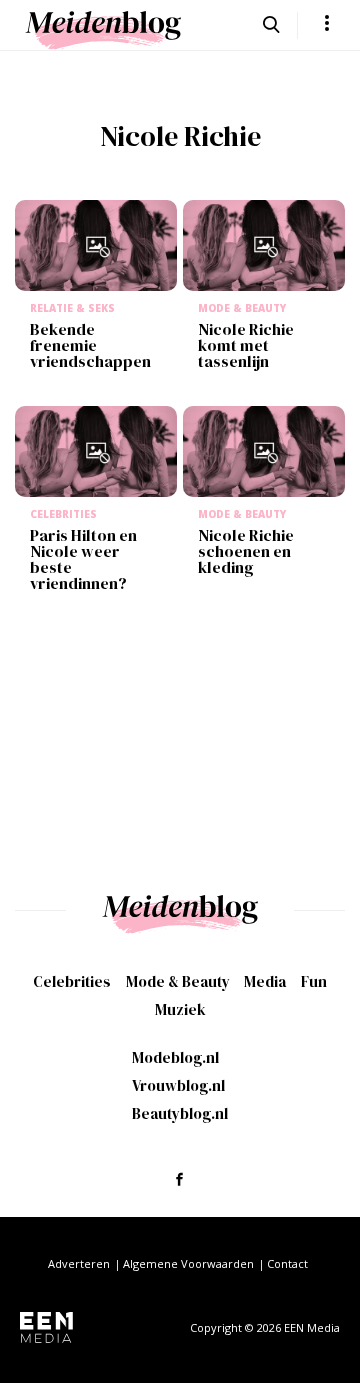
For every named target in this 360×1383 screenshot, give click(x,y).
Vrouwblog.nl (178, 1085)
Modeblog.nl (175, 1057)
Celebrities (72, 981)
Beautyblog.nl (180, 1113)
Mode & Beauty (178, 981)
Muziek (180, 1009)
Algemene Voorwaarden (188, 1263)
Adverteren (79, 1263)
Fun (314, 981)
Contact (287, 1263)
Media (265, 981)
